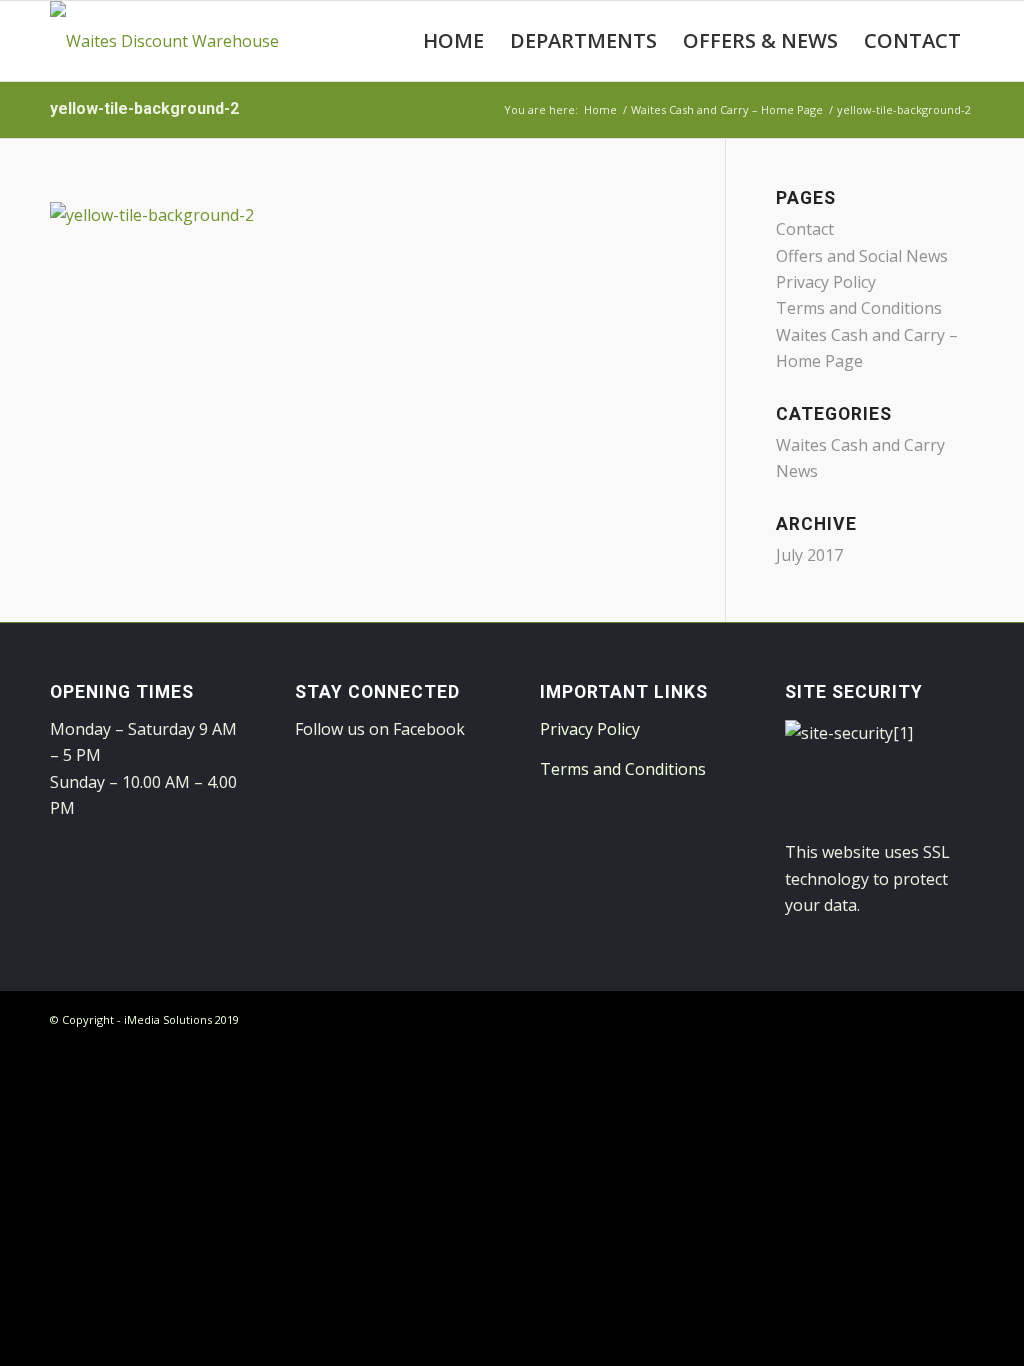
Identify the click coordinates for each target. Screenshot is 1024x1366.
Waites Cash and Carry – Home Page (727, 109)
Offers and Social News (862, 256)
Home (600, 109)
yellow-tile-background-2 (144, 108)
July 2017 (809, 555)
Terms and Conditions (859, 308)
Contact (805, 229)
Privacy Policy (826, 282)
